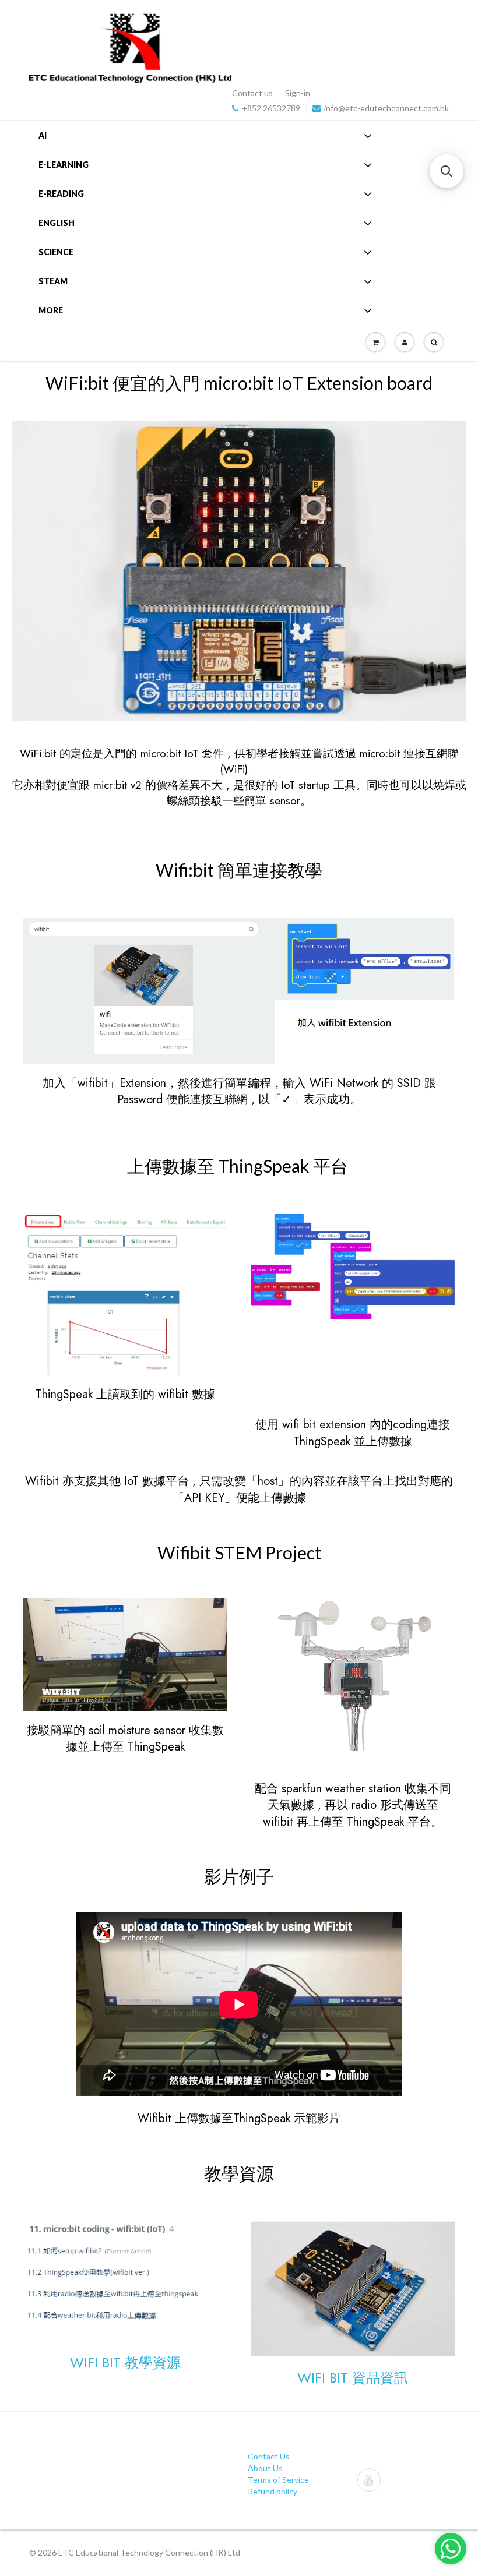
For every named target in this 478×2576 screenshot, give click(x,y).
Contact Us (269, 2456)
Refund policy (273, 2491)
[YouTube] (369, 2480)
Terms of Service (278, 2480)
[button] (447, 171)
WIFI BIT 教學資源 (125, 2362)
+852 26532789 (271, 108)
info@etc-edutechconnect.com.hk (386, 108)
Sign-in (298, 93)
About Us (265, 2468)
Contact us (252, 93)
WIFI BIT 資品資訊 (353, 2378)
